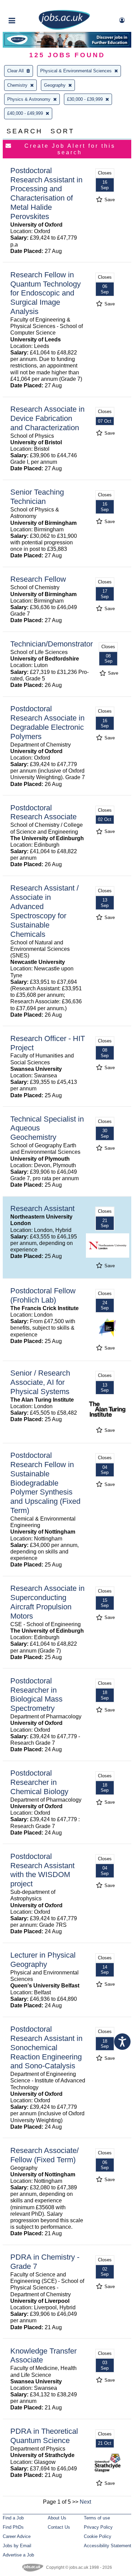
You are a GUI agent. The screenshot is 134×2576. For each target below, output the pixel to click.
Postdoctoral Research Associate (43, 812)
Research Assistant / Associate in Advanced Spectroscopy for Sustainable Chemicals (44, 911)
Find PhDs (13, 2527)
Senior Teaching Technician (37, 497)
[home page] (64, 28)
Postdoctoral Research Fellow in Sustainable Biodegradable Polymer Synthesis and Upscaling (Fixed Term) (45, 1483)
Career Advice (17, 2536)
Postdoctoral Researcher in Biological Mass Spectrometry (36, 1695)
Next (85, 2502)
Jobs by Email (17, 2546)
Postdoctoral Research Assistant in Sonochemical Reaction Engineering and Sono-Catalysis (46, 2048)
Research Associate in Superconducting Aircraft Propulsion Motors (47, 1602)
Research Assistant (42, 1208)
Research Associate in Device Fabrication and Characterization (47, 418)
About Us (57, 2518)
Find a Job (13, 2518)
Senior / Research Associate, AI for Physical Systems (40, 1382)
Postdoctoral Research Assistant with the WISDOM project (42, 1870)
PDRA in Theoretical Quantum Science (44, 2436)
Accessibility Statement (108, 2546)
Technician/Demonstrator (52, 644)
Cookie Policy (98, 2536)
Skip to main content (27, 6)
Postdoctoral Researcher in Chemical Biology (39, 1782)
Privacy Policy (98, 2527)
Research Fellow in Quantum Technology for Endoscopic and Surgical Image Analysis (46, 293)
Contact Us (59, 2527)
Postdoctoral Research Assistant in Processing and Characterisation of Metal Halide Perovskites (46, 193)
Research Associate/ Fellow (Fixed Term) (44, 2155)
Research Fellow (38, 579)
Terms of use (97, 2518)
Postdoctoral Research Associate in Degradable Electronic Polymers (47, 723)
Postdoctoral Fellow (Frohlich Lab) (43, 1295)
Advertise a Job (18, 2555)
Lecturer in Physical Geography (43, 1960)
